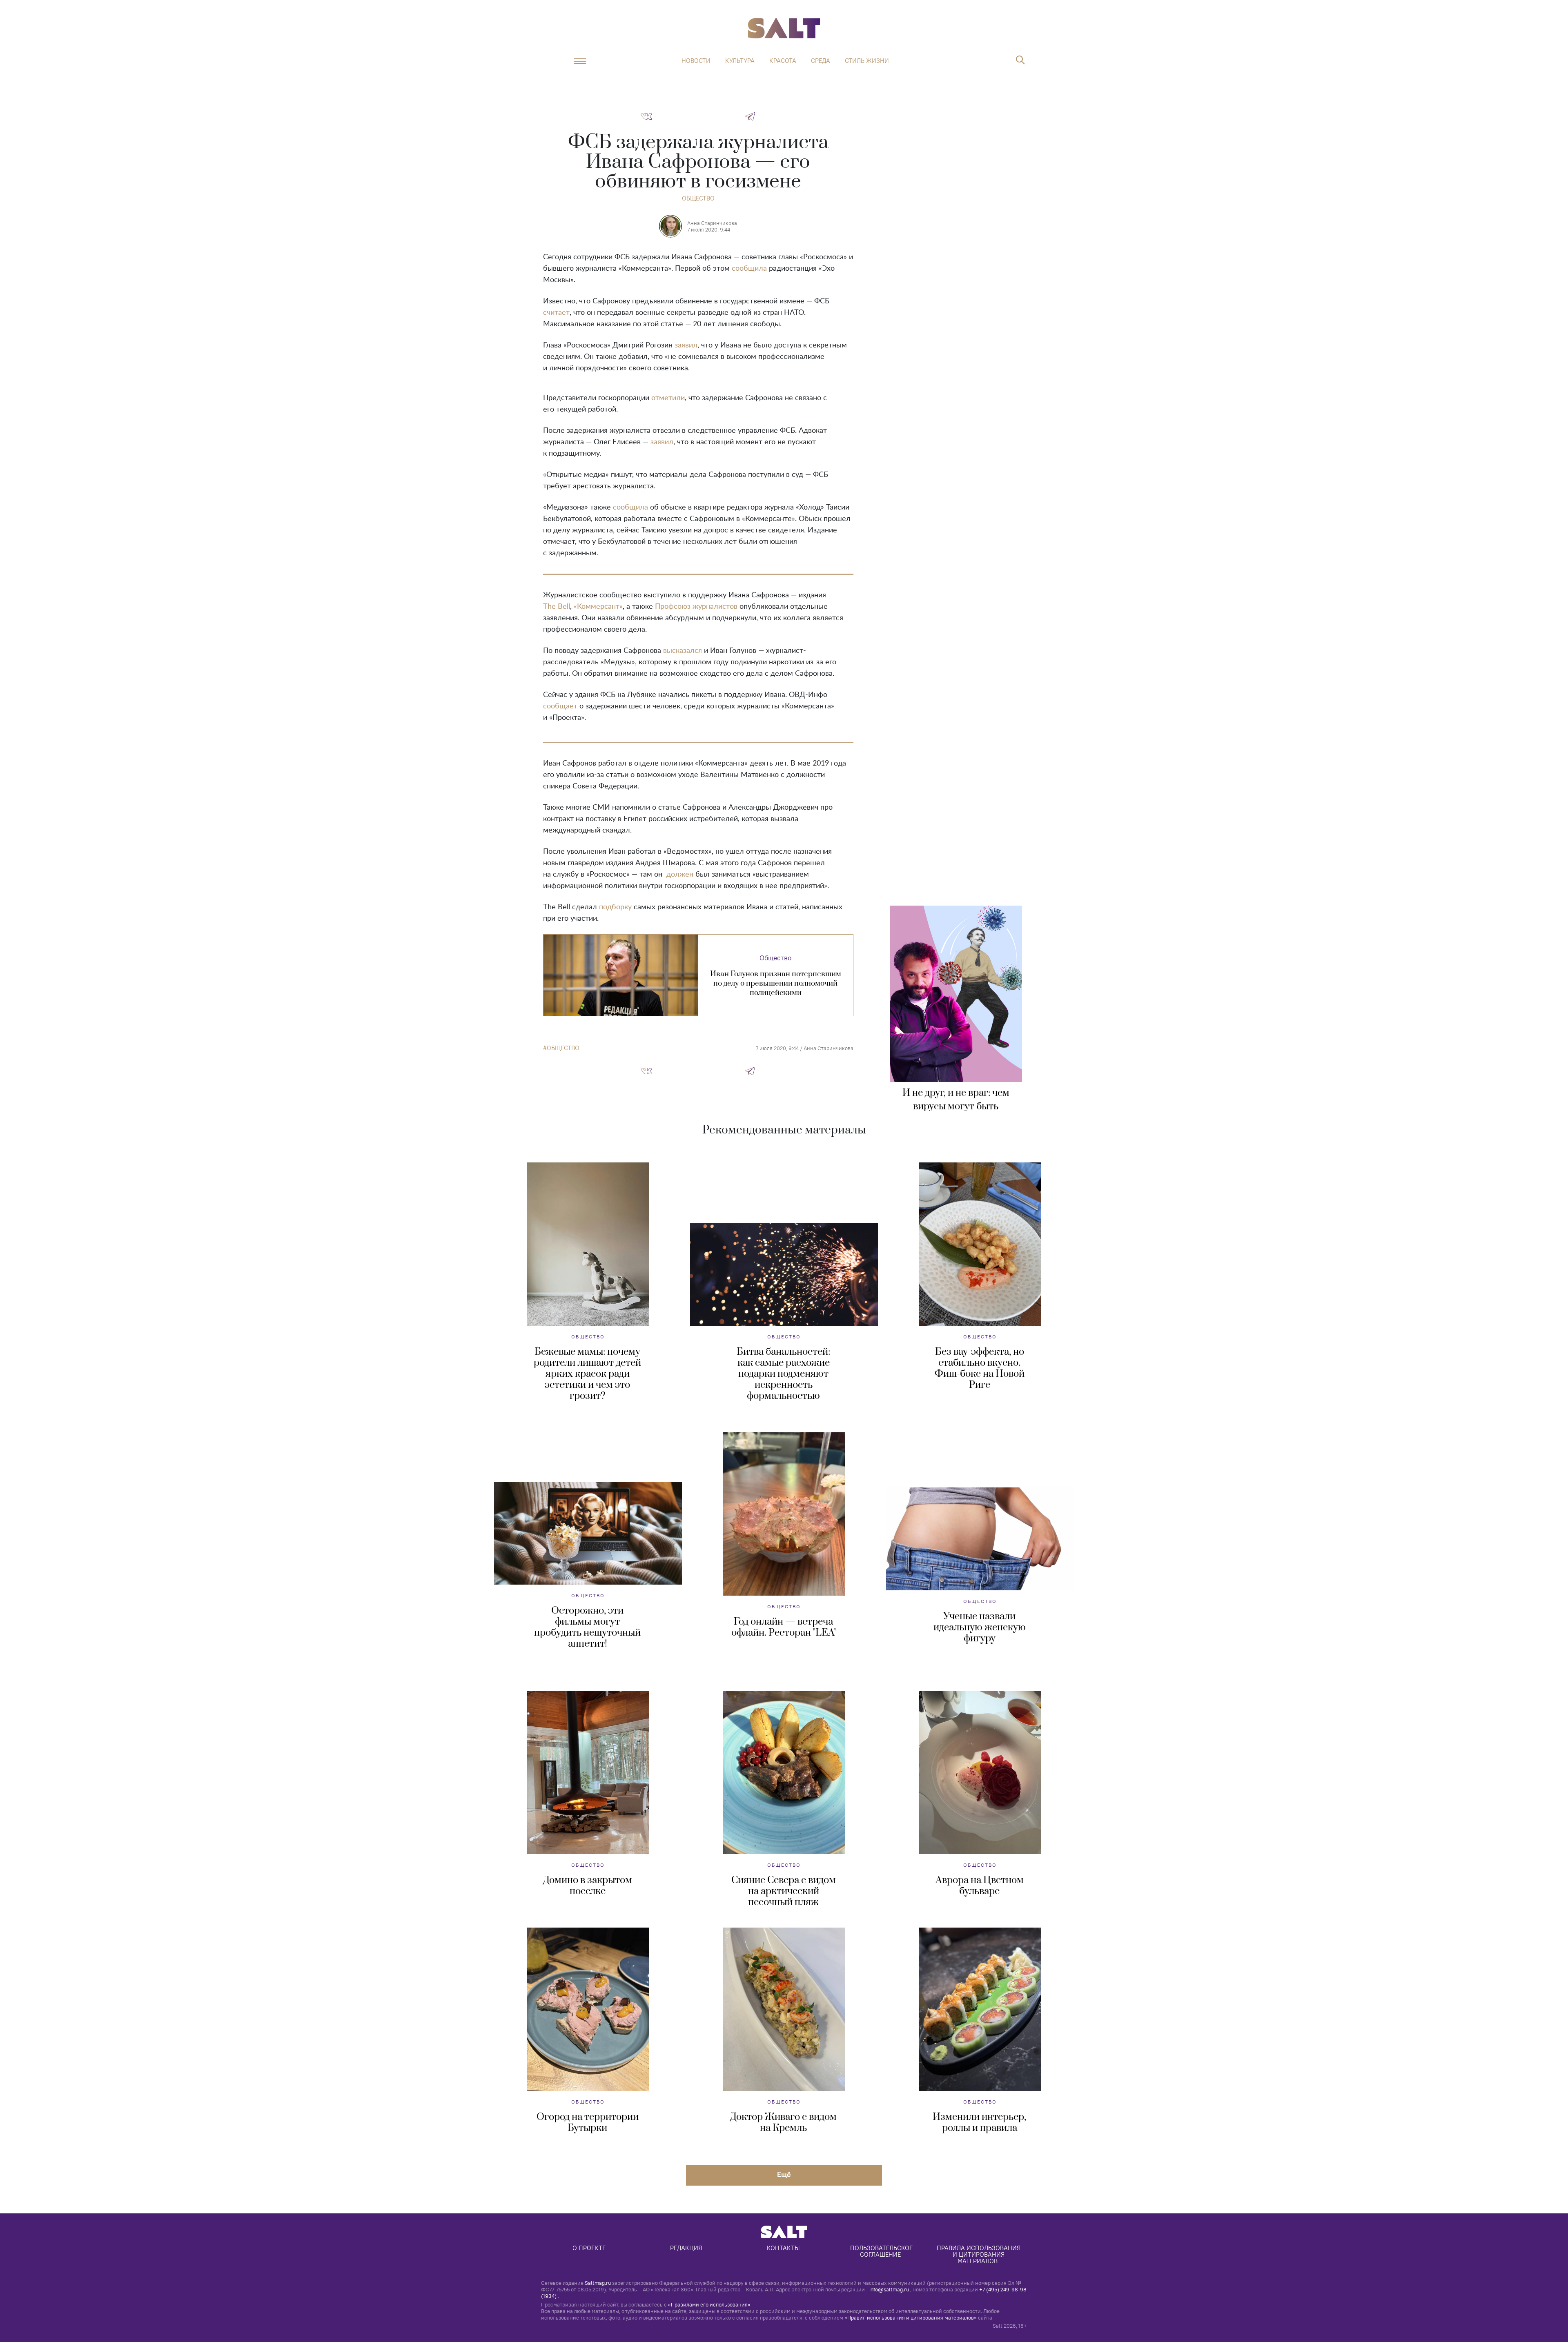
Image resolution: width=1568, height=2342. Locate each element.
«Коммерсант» (598, 607)
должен (680, 875)
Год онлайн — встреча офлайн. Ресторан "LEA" (784, 1627)
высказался (683, 651)
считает (556, 313)
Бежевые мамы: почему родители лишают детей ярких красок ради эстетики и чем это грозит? (587, 1374)
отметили (668, 398)
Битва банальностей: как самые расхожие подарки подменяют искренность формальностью (783, 1374)
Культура (740, 61)
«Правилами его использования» (709, 2304)
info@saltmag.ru (889, 2289)
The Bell (557, 607)
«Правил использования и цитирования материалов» (911, 2318)
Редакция (686, 2248)
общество (563, 1048)
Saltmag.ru (598, 2283)
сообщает (560, 706)
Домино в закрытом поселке (588, 1886)
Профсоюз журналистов (696, 607)
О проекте (589, 2248)
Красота (783, 61)
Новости (696, 61)
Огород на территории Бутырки (588, 2123)
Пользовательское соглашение (882, 2251)
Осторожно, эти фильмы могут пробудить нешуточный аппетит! (587, 1627)
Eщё (784, 2174)
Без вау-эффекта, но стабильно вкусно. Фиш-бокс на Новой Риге (980, 1368)
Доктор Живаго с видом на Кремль (783, 2123)
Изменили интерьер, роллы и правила (979, 2123)
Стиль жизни (867, 61)
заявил (686, 345)
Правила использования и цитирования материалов (979, 2254)
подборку (615, 907)
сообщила (749, 269)
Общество (698, 198)
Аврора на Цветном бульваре (980, 1886)
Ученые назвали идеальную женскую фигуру (980, 1627)
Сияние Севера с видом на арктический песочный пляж (784, 1891)
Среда (821, 61)
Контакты (783, 2248)
